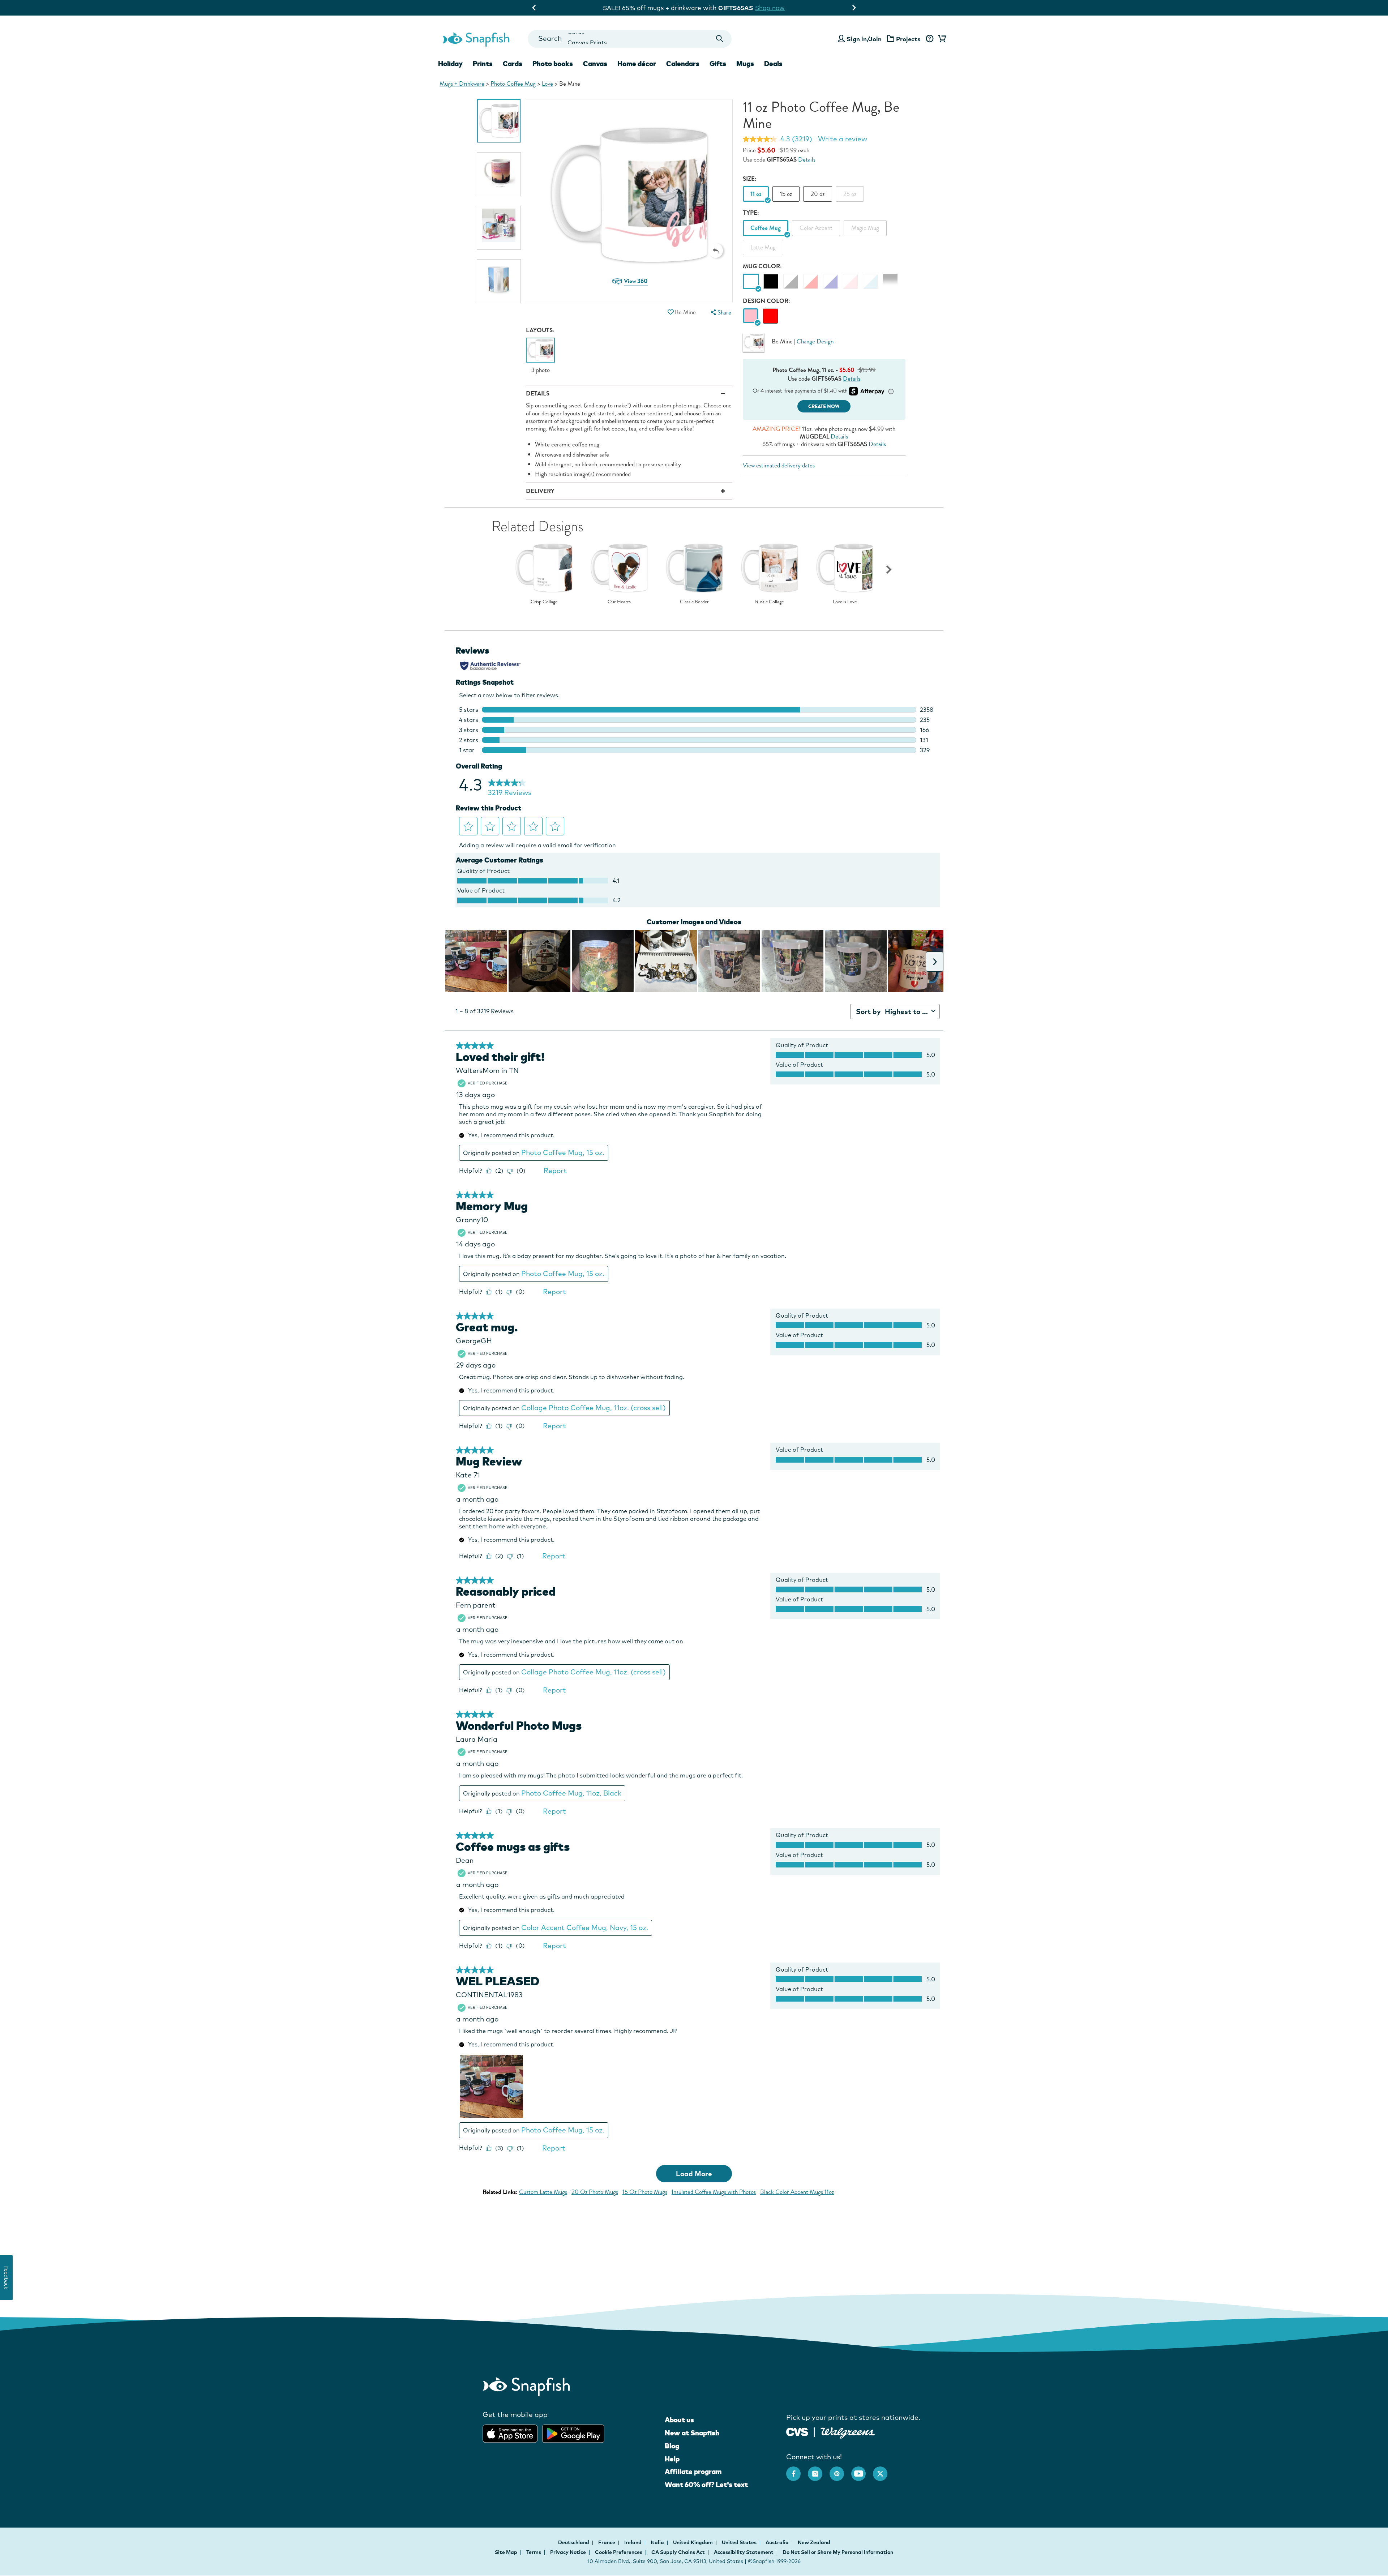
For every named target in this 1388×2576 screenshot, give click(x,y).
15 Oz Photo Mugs (645, 2192)
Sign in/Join (864, 39)
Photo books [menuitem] (553, 64)
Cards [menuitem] (513, 64)
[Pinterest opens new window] (840, 2470)
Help (672, 2459)
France (607, 2542)
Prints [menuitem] (483, 64)
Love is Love (845, 602)
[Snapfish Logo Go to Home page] (476, 39)
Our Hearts (619, 602)
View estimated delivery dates (779, 465)
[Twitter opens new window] (884, 2470)
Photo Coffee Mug (513, 84)
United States (740, 2542)
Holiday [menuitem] (450, 64)
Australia (778, 2542)
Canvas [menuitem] (595, 64)
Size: (750, 179)
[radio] (751, 316)
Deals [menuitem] (773, 64)
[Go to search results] (720, 39)
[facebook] (797, 2470)
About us (679, 2420)
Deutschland (574, 2542)
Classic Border (694, 602)
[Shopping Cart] (941, 39)
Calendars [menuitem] (683, 64)
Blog (672, 2446)
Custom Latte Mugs (543, 2192)
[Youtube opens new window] (862, 2470)
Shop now (759, 8)
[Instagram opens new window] (819, 2470)
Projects (908, 39)
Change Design (815, 341)
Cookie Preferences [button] (619, 2552)
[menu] (720, 313)
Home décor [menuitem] (637, 64)
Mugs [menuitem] (745, 64)
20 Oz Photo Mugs (595, 2192)
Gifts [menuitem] (718, 64)
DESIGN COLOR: (766, 301)
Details (807, 160)
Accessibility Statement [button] (744, 2552)
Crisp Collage (544, 602)
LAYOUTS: (540, 330)
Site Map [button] (506, 2552)
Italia (658, 2542)
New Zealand (814, 2542)
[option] (499, 121)
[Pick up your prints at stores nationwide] (797, 2431)
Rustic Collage (769, 602)
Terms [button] (534, 2552)
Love (547, 84)
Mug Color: (762, 266)
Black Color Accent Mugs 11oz (797, 2192)
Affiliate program (693, 2472)
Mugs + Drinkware (462, 84)
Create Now (824, 406)
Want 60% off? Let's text (706, 2485)
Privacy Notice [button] (568, 2552)
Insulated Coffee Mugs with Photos (714, 2192)
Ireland (633, 2542)
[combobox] (629, 39)
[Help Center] (929, 39)
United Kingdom (693, 2542)
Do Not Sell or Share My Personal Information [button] (838, 2552)
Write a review (843, 139)
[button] (716, 251)
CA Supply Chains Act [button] (678, 2552)
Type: (751, 213)
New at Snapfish (692, 2433)
